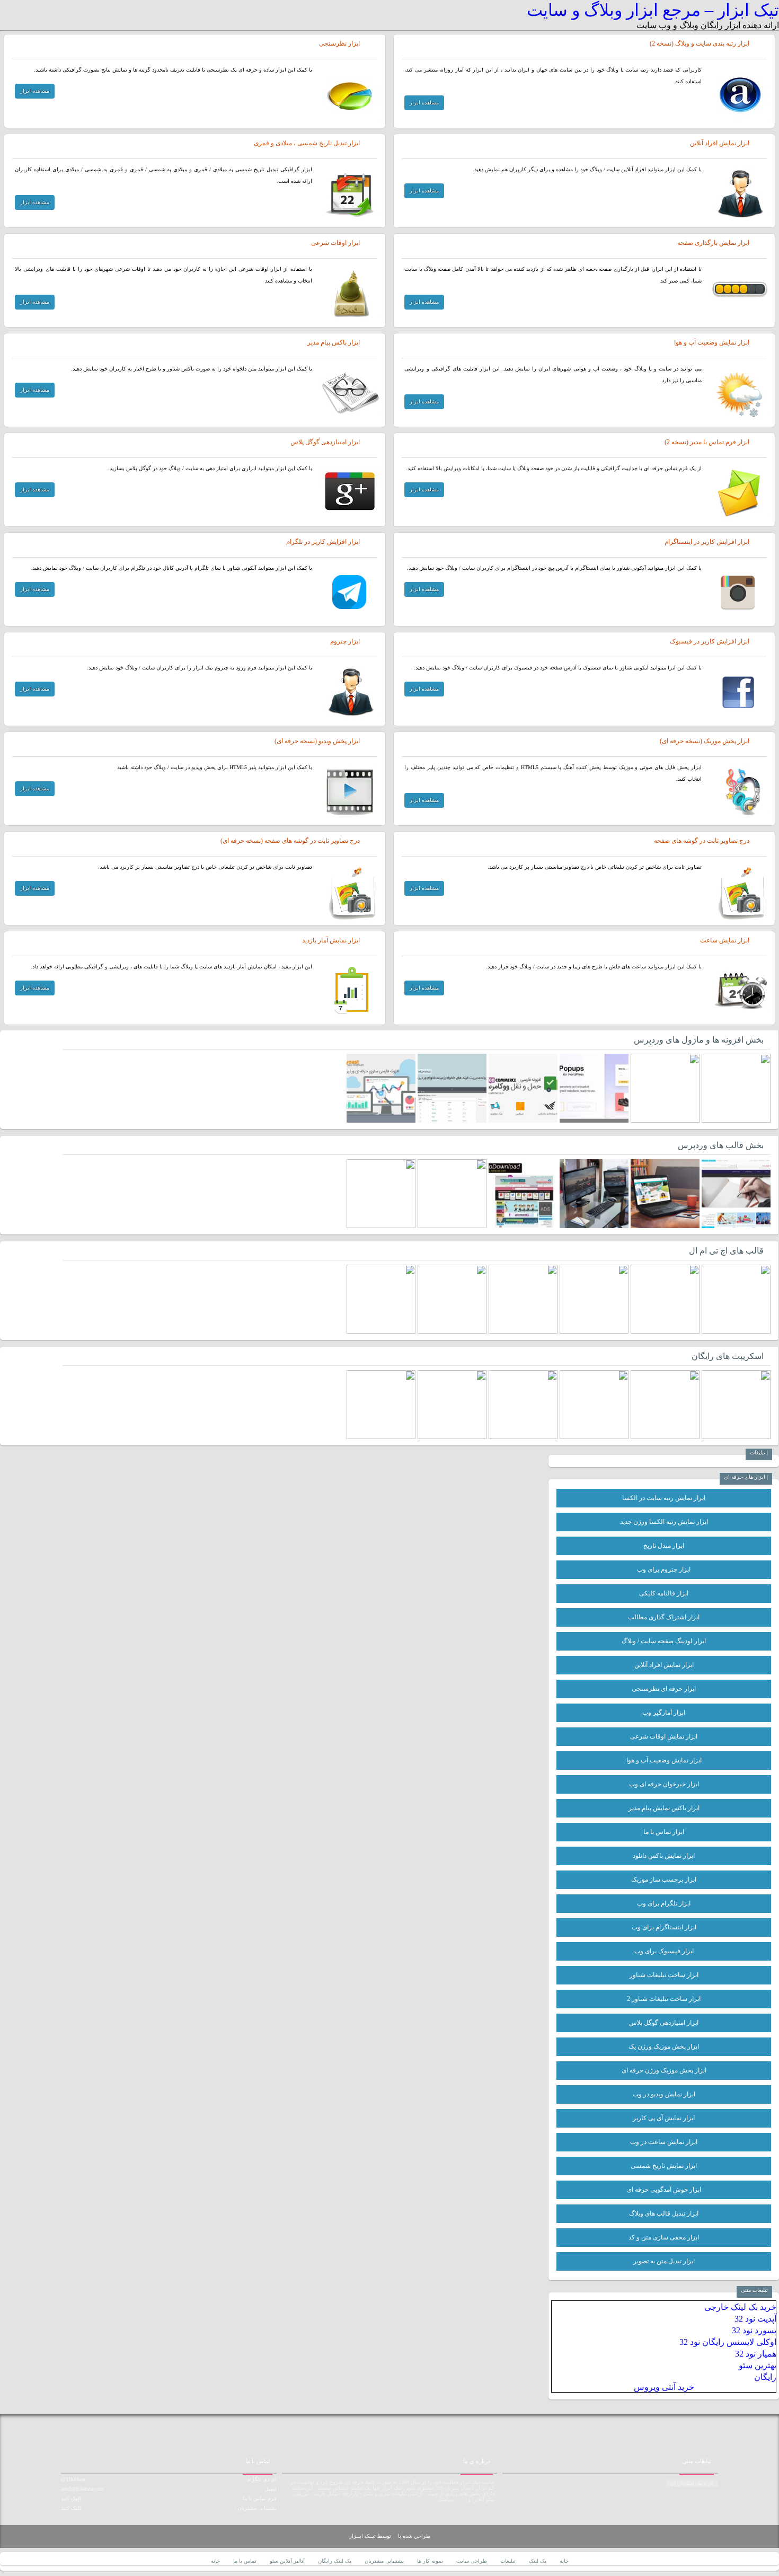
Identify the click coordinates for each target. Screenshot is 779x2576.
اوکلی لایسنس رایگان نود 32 (728, 2342)
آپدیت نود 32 (755, 2319)
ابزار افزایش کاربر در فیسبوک (710, 641)
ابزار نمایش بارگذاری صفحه (713, 243)
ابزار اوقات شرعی (335, 243)
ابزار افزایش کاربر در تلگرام (323, 542)
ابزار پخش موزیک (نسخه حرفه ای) (705, 741)
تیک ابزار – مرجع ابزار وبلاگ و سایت (653, 10)
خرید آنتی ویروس (664, 2387)
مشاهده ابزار (424, 103)
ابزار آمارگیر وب (664, 1713)
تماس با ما (245, 2561)
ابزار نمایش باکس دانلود (664, 1856)
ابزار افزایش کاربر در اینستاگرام (707, 542)
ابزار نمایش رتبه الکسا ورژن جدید (664, 1522)
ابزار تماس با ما (664, 1832)
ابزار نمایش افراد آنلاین (720, 143)
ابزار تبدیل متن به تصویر (664, 2261)
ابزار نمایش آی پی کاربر (664, 2118)
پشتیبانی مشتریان (384, 2561)
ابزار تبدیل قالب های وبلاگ (664, 2213)
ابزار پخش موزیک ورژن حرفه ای (664, 2070)
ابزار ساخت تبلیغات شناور (664, 1975)
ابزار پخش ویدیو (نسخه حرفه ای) (317, 741)
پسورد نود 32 (754, 2330)
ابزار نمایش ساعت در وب (664, 2142)
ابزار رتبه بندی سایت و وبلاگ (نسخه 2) (700, 43)
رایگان (765, 2377)
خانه (564, 2561)
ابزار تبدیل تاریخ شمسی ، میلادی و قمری (307, 143)
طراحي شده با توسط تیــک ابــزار (390, 2536)
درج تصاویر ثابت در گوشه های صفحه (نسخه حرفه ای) (290, 841)
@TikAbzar (73, 2479)
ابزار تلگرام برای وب (664, 1903)
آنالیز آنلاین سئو (287, 2561)
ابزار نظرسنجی (339, 43)
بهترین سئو (758, 2365)
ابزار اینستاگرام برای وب (664, 1927)
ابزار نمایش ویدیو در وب (664, 2094)
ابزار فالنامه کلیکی (664, 1593)
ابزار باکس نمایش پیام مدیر (664, 1808)
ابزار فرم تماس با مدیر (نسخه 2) (707, 442)
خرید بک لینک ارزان (692, 2483)
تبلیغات (508, 2561)
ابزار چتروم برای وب (664, 1569)
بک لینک (538, 2561)
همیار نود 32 (756, 2354)
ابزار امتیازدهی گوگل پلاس (325, 442)
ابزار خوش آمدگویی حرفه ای (664, 2190)
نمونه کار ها (430, 2561)
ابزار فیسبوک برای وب (664, 1951)
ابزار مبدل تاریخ (664, 1546)
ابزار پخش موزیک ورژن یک (664, 2046)
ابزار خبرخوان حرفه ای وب (664, 1784)
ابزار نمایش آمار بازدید (331, 940)
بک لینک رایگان (335, 2561)
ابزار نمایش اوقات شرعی (664, 1736)
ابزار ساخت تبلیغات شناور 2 (664, 1999)
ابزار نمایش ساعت (725, 940)
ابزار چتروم (345, 641)
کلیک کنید (71, 2498)
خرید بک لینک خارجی (740, 2307)
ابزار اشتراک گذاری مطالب (664, 1617)
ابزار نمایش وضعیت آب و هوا (712, 342)
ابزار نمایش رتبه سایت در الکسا (664, 1498)
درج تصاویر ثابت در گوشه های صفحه (702, 841)
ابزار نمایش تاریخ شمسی (664, 2166)
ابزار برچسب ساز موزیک (664, 1880)
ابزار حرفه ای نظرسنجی (664, 1689)
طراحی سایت (472, 2561)
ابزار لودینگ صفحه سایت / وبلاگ (664, 1641)
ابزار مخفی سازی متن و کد (664, 2237)
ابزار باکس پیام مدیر (334, 342)
